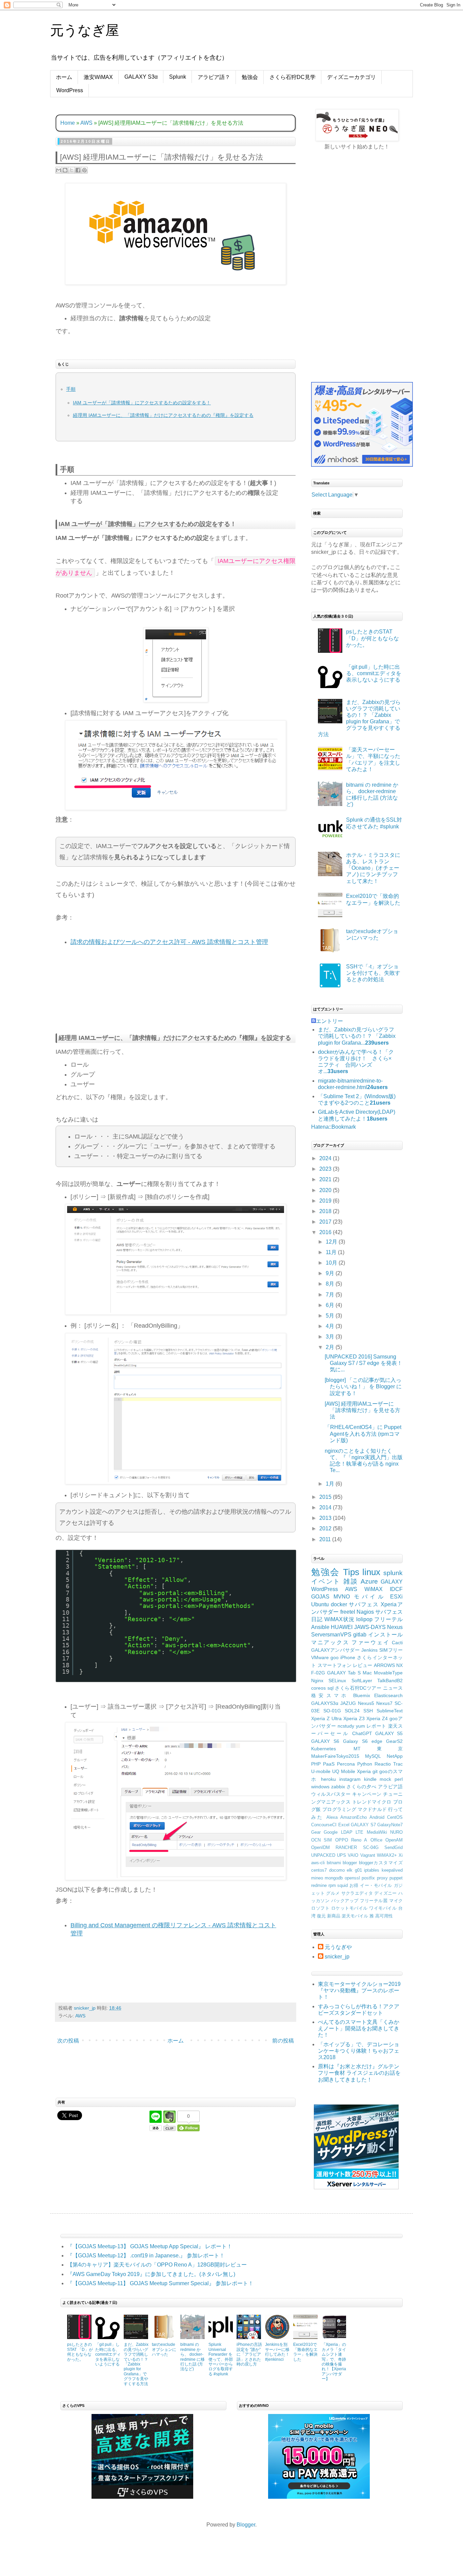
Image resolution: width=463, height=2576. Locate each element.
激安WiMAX (98, 77)
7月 (331, 1295)
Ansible (320, 1627)
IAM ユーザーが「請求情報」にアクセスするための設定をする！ (142, 403)
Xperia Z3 (354, 1718)
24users (377, 1087)
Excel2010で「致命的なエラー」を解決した (305, 2352)
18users (377, 1119)
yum (360, 1726)
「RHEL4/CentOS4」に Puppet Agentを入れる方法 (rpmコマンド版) (363, 1434)
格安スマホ (330, 1695)
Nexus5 (366, 1703)
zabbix (338, 1787)
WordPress (70, 90)
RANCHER (346, 1847)
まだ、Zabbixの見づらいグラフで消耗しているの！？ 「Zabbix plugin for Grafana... (357, 1036)
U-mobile (321, 1771)
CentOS (395, 1817)
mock (385, 1779)
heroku (328, 1779)
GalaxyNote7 (390, 1825)
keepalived (392, 1870)
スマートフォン (335, 1665)
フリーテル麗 (374, 1901)
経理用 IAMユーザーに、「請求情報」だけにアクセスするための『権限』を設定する (163, 415)
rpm (332, 1885)
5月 (331, 1316)
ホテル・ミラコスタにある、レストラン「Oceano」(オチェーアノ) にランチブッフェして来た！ (373, 868)
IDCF (396, 1589)
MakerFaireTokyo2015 (335, 1756)
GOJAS (320, 1597)
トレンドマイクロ (372, 1802)
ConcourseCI (324, 1825)
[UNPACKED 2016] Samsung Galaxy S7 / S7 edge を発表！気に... (364, 1363)
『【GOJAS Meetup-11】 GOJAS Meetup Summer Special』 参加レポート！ (160, 2283)
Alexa (332, 1817)
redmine (319, 1885)
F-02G (318, 1673)
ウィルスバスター (331, 1794)
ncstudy (346, 1726)
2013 (326, 1518)
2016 (326, 1232)
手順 (71, 389)
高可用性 (384, 1916)
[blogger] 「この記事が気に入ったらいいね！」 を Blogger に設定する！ (363, 1386)
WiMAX (374, 1589)
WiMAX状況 (339, 1619)
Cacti (397, 1643)
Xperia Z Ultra (326, 1718)
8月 (331, 1284)
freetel (348, 1612)
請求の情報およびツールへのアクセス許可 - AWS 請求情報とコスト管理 (169, 942)
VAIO (353, 1855)
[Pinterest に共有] (84, 170)
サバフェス (364, 1604)
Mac (367, 1673)
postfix (368, 1878)
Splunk (178, 77)
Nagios (365, 1612)
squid (343, 1885)
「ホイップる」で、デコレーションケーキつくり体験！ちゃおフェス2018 (359, 2051)
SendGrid (394, 1847)
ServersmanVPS (331, 1635)
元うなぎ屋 (85, 30)
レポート (376, 1726)
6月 (331, 1305)
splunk (393, 1573)
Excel (344, 1825)
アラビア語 (390, 1787)
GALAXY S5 (389, 1733)
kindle (370, 1779)
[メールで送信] (59, 170)
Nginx (317, 1681)
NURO (396, 1832)
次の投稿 (68, 2041)
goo (335, 1657)
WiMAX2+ (387, 1855)
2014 (326, 1507)
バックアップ (345, 1901)
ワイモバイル (383, 1908)
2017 (326, 1222)
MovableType (388, 1673)
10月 (332, 1263)
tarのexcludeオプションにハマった (164, 2349)
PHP (316, 1764)
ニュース (393, 1688)
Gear (316, 1832)
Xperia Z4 (377, 1718)
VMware (320, 1657)
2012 (326, 1528)
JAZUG (348, 1703)
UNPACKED (323, 1855)
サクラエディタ (357, 1893)
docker (339, 1604)
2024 (326, 1158)
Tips (351, 1572)
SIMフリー (391, 1650)
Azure (369, 1581)
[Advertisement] (357, 262)
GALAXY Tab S (344, 1673)
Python (365, 1764)
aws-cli (318, 1863)
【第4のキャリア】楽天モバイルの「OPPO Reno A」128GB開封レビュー (157, 2265)
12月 (332, 1242)
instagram (350, 1779)
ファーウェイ (370, 1642)
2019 (326, 1201)
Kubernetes (324, 1749)
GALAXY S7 (363, 1825)
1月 (331, 1484)
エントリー (329, 1021)
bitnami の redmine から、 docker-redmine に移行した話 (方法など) (193, 2357)
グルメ (333, 1893)
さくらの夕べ (361, 1787)
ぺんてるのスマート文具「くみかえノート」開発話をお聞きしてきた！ (359, 2028)
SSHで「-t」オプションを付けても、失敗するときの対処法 (373, 973)
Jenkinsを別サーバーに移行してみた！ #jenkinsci (277, 2352)
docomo (337, 1870)
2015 (326, 1497)
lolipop (364, 1619)
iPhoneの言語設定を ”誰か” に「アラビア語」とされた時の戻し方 (249, 2354)
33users (338, 1071)
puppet (396, 1878)
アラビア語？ (214, 77)
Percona (346, 1764)
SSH (368, 1711)
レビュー (363, 1665)
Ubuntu (320, 1604)
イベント (326, 1581)
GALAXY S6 (325, 1741)
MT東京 (378, 1749)
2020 (326, 1190)
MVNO (342, 1597)
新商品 (334, 1916)
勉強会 (250, 77)
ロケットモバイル (349, 1908)
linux (371, 1572)
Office (376, 1840)
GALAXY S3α (141, 77)
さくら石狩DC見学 (293, 77)
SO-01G (332, 1711)
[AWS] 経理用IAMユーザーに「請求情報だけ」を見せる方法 (363, 1410)
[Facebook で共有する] (78, 170)
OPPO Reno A (351, 1840)
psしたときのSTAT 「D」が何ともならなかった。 (373, 638)
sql (330, 1688)
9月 (331, 1273)
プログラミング (339, 1809)
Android (377, 1817)
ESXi (396, 1597)
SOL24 (352, 1711)
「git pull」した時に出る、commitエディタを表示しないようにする (374, 673)
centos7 (319, 1870)
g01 (358, 1870)
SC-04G (371, 1847)
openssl (352, 1878)
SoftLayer (362, 1681)
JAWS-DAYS (370, 1627)
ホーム (64, 77)
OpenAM (394, 1840)
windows (320, 1787)
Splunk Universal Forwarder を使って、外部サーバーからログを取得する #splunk (221, 2359)
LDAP (347, 1832)
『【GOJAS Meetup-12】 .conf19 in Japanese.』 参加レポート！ (146, 2256)
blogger (350, 1863)
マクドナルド (372, 1809)
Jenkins (369, 1650)
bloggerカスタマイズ (381, 1863)
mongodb (334, 1878)
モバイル (370, 1597)
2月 (331, 1347)
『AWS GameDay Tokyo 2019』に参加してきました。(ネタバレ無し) (151, 2274)
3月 (331, 1337)
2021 (326, 1179)
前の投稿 (283, 2041)
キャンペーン (367, 1794)
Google (331, 1832)
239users (377, 1043)
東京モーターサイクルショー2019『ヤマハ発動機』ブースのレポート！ (359, 1990)
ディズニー (386, 1893)
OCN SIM (321, 1840)
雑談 (351, 1581)
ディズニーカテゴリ (351, 77)
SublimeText (390, 1711)
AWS (86, 123)
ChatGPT (362, 1733)
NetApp (395, 1756)
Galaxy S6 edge (363, 1741)
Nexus (395, 1627)
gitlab (360, 1635)
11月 (332, 1252)
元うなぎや (338, 1947)
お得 (354, 1885)
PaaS (329, 1764)
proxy (382, 1878)
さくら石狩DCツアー (358, 1688)
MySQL (373, 1756)
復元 (321, 1916)
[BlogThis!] (65, 170)
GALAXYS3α (325, 1703)
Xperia (364, 1771)
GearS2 (394, 1741)
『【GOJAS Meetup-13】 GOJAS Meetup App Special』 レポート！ (150, 2246)
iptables (372, 1870)
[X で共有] (72, 170)
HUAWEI (342, 1627)
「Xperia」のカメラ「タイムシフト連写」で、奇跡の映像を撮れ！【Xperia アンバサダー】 (334, 2362)
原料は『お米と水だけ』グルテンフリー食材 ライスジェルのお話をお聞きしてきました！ (359, 2073)
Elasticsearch (388, 1695)
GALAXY (392, 1582)
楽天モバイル (355, 1916)
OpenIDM (320, 1847)
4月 (331, 1326)
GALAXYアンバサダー (336, 1650)
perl (399, 1779)
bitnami (334, 1863)
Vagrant (368, 1855)
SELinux (337, 1681)
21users (380, 1103)
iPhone (348, 1657)
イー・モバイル (376, 1885)
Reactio (383, 1764)
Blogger (246, 2525)
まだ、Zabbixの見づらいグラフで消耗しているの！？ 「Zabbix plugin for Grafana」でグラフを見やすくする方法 (136, 2364)
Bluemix (362, 1695)
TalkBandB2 (390, 1681)
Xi (401, 1855)
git (375, 1771)
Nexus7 (384, 1703)
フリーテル (388, 1619)
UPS (341, 1855)
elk (350, 1870)
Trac (398, 1764)
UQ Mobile (344, 1771)
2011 (326, 1539)
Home (68, 123)
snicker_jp (337, 1957)
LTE (359, 1832)
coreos (318, 1688)
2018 (326, 1211)
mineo (317, 1878)
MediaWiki (377, 1832)
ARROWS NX (388, 1665)
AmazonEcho (354, 1817)
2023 (326, 1169)
